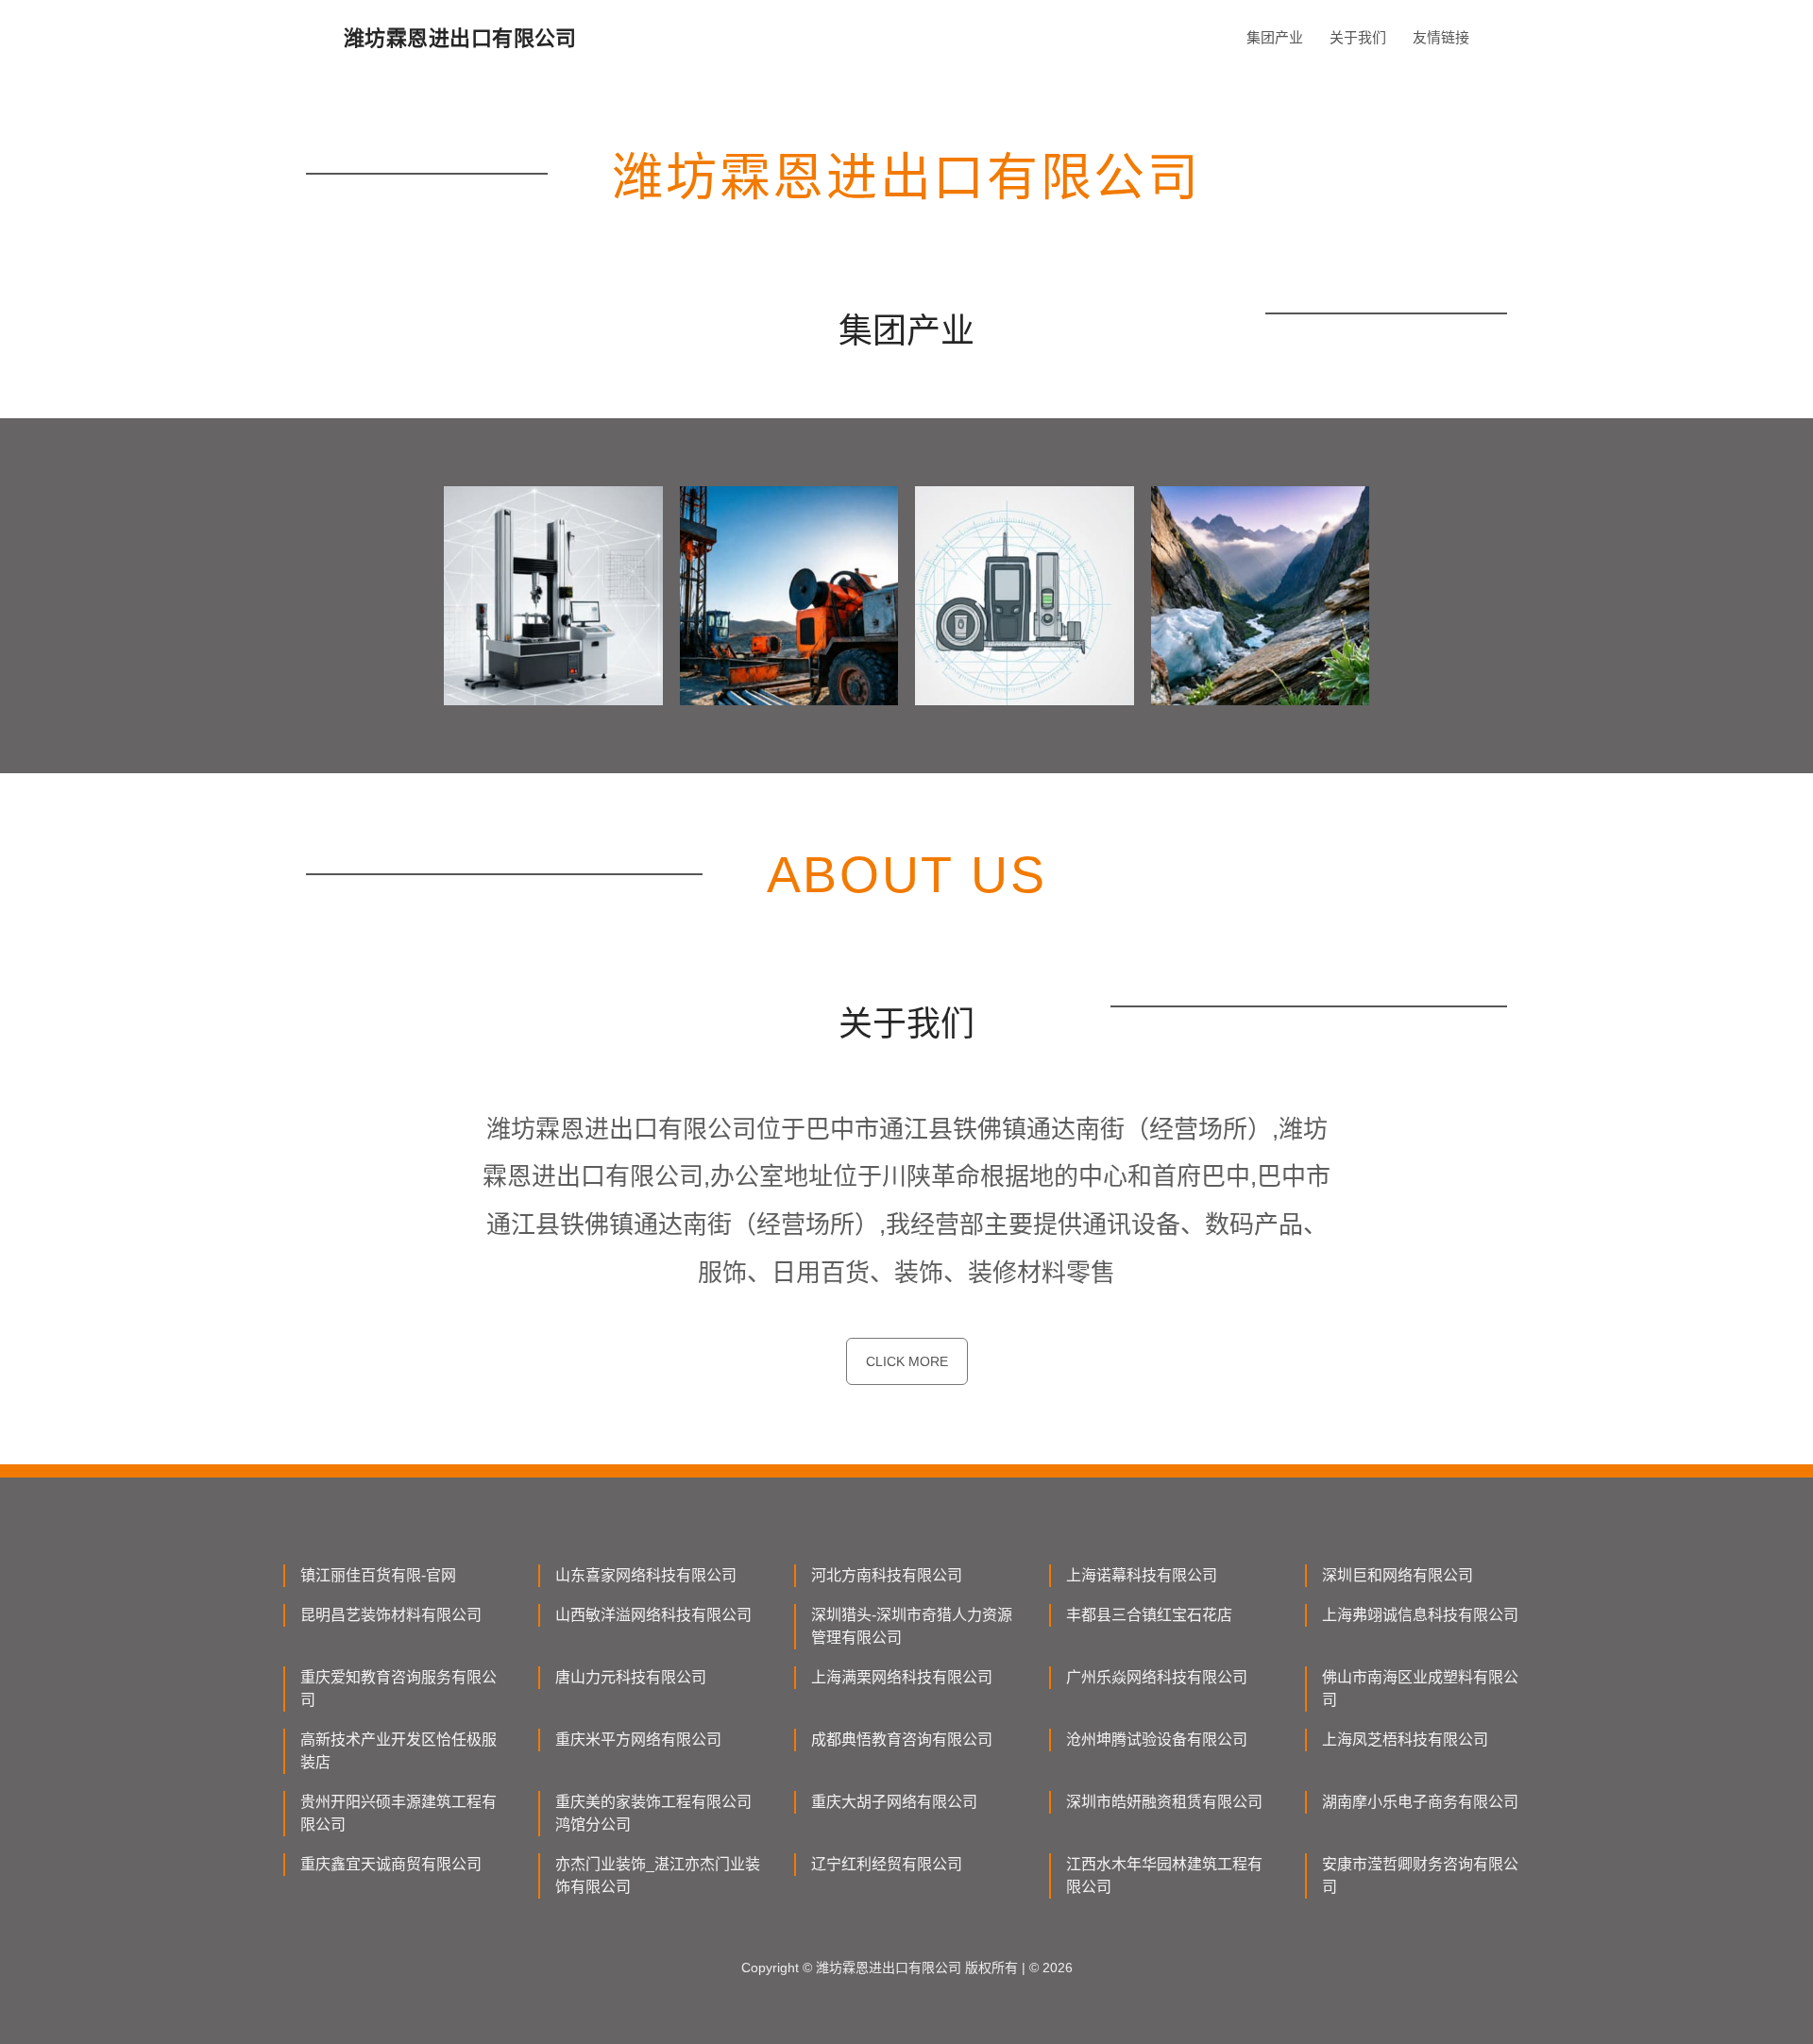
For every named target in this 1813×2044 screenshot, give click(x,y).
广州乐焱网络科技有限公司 (1157, 1677)
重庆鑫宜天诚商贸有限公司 (391, 1864)
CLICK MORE (907, 1361)
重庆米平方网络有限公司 (638, 1740)
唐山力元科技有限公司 (631, 1677)
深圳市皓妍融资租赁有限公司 (1164, 1802)
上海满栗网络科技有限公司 (902, 1677)
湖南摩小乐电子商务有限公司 (1420, 1802)
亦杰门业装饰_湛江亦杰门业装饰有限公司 (658, 1875)
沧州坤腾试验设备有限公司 (1157, 1740)
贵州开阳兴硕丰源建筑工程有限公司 (398, 1813)
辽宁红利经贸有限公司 (887, 1864)
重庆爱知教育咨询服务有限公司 (398, 1689)
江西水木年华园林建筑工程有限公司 (1164, 1875)
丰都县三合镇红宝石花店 (1149, 1615)
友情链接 (1441, 37)
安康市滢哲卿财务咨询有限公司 (1420, 1875)
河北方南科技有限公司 (887, 1575)
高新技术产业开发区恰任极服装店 (398, 1751)
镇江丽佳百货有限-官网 (378, 1575)
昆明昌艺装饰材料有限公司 (391, 1615)
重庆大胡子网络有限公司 (894, 1802)
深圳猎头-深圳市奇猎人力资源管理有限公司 (912, 1626)
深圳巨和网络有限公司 (1398, 1575)
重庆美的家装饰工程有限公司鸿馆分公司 (653, 1813)
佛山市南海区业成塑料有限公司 (1420, 1689)
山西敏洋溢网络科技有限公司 (653, 1615)
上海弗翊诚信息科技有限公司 (1420, 1615)
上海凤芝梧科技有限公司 (1405, 1740)
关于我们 (1358, 37)
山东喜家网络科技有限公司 (646, 1575)
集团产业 (1275, 37)
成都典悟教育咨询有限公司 (902, 1740)
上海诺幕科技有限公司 (1142, 1575)
